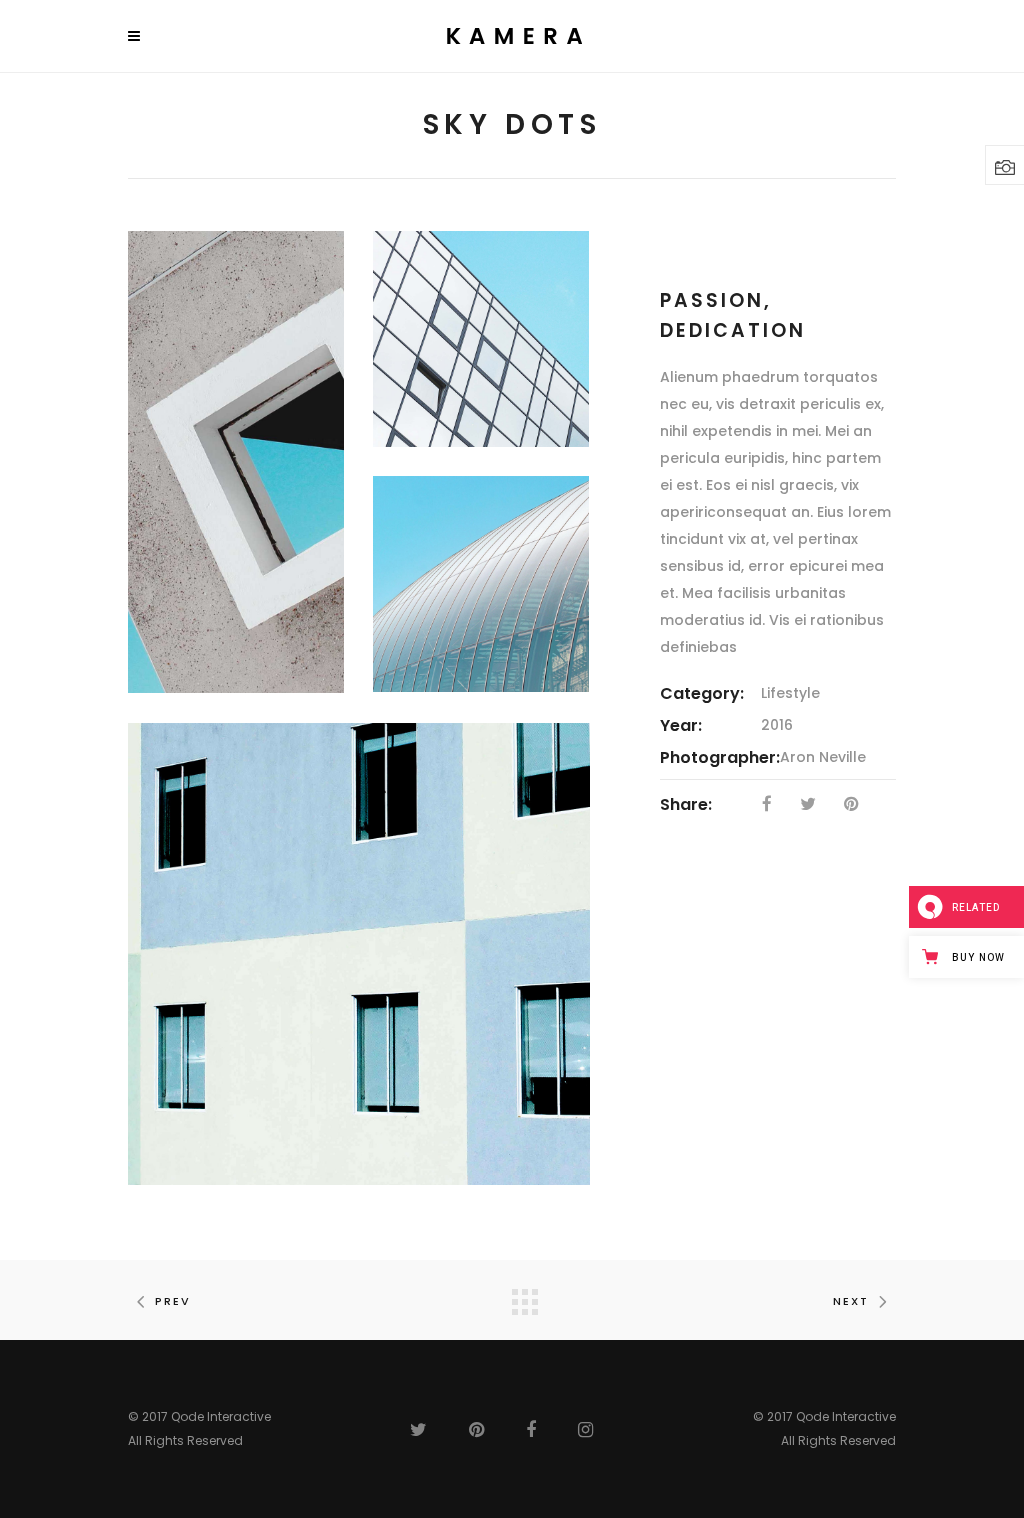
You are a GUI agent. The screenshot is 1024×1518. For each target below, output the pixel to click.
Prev (173, 1301)
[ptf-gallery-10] (359, 954)
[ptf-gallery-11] (236, 462)
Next (851, 1301)
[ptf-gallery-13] (481, 584)
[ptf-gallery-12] (481, 339)
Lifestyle (790, 693)
